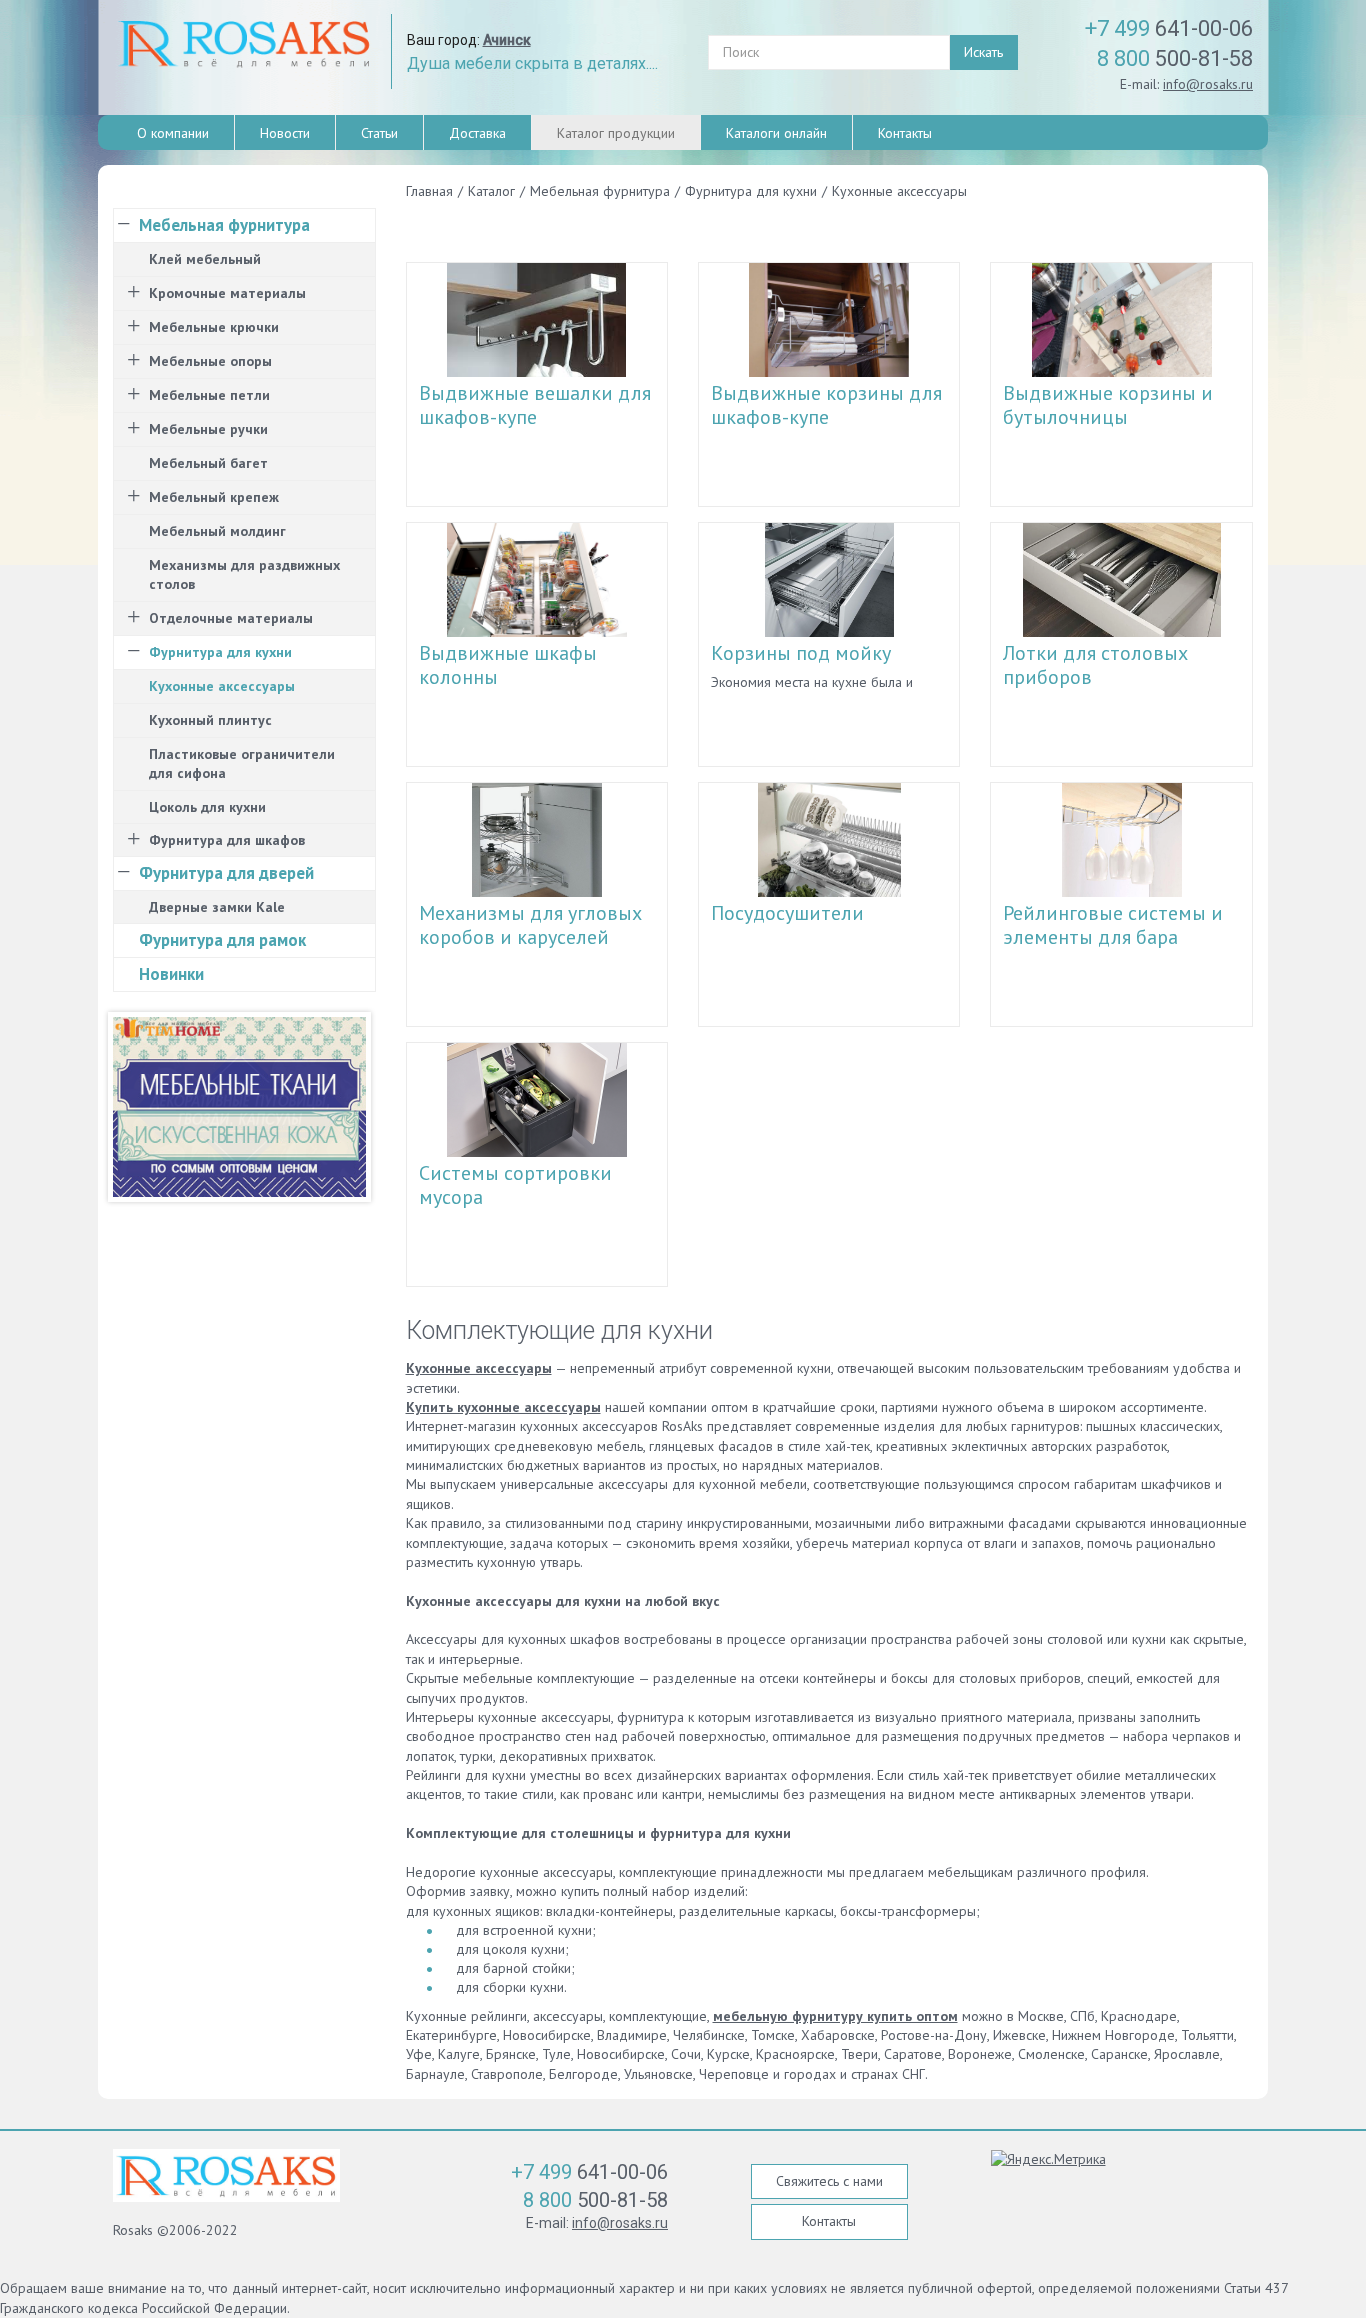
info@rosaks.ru (1208, 84)
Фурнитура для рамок (222, 940)
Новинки (171, 974)
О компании (173, 133)
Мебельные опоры (210, 361)
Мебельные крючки (214, 327)
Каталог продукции (616, 133)
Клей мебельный (205, 259)
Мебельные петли (209, 395)
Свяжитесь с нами (829, 2181)
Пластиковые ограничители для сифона (242, 763)
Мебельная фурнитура (224, 225)
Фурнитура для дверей (226, 873)
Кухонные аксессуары (222, 686)
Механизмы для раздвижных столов (244, 574)
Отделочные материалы (231, 618)
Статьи (379, 133)
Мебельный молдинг (217, 531)
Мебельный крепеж (214, 497)
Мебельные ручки (208, 429)
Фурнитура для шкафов (227, 840)
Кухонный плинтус (210, 720)
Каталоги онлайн (776, 133)
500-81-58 (1175, 58)
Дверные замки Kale (217, 907)
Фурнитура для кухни (220, 652)
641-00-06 (1169, 28)
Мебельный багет (208, 463)
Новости (285, 133)
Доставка (477, 133)
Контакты (905, 133)
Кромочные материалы (227, 293)
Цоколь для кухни (207, 807)
